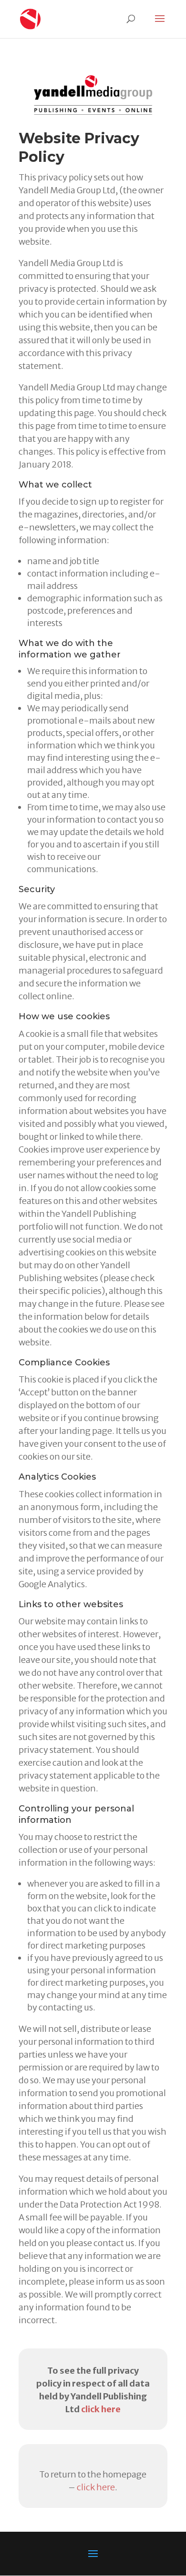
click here (101, 2409)
